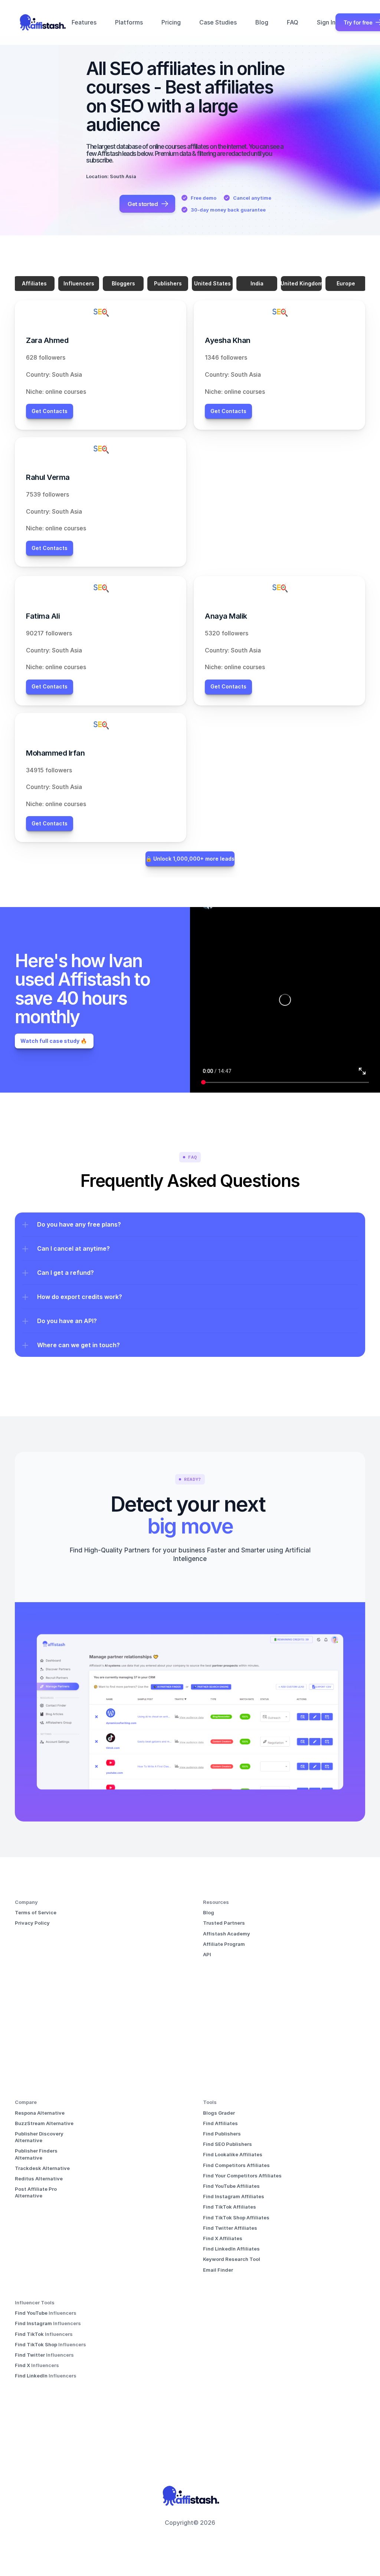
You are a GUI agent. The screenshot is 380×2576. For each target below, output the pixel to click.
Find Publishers (222, 2134)
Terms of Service (36, 1912)
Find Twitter (30, 2355)
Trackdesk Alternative (42, 2168)
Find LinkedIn (32, 2376)
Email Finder (218, 2270)
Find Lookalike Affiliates (233, 2154)
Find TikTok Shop (37, 2344)
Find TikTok (30, 2334)
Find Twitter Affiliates (230, 2228)
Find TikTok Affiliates (230, 2207)
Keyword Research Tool (232, 2259)
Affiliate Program (224, 1944)
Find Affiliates (220, 2123)
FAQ (293, 22)
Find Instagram (34, 2323)
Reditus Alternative (39, 2179)
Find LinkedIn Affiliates (231, 2249)
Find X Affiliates (223, 2238)
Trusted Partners (224, 1923)
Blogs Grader (219, 2113)
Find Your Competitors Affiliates (242, 2176)
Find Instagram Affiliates (234, 2196)
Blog (262, 22)
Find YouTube (32, 2313)
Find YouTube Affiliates (231, 2186)
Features (84, 22)
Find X (23, 2365)
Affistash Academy (227, 1934)
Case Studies (218, 22)
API (207, 1954)
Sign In (326, 22)
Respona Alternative (40, 2113)
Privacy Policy (32, 1923)
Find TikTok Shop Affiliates (236, 2217)
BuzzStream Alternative (44, 2123)
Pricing (171, 22)
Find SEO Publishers (227, 2144)
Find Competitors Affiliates (236, 2165)
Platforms (129, 22)
